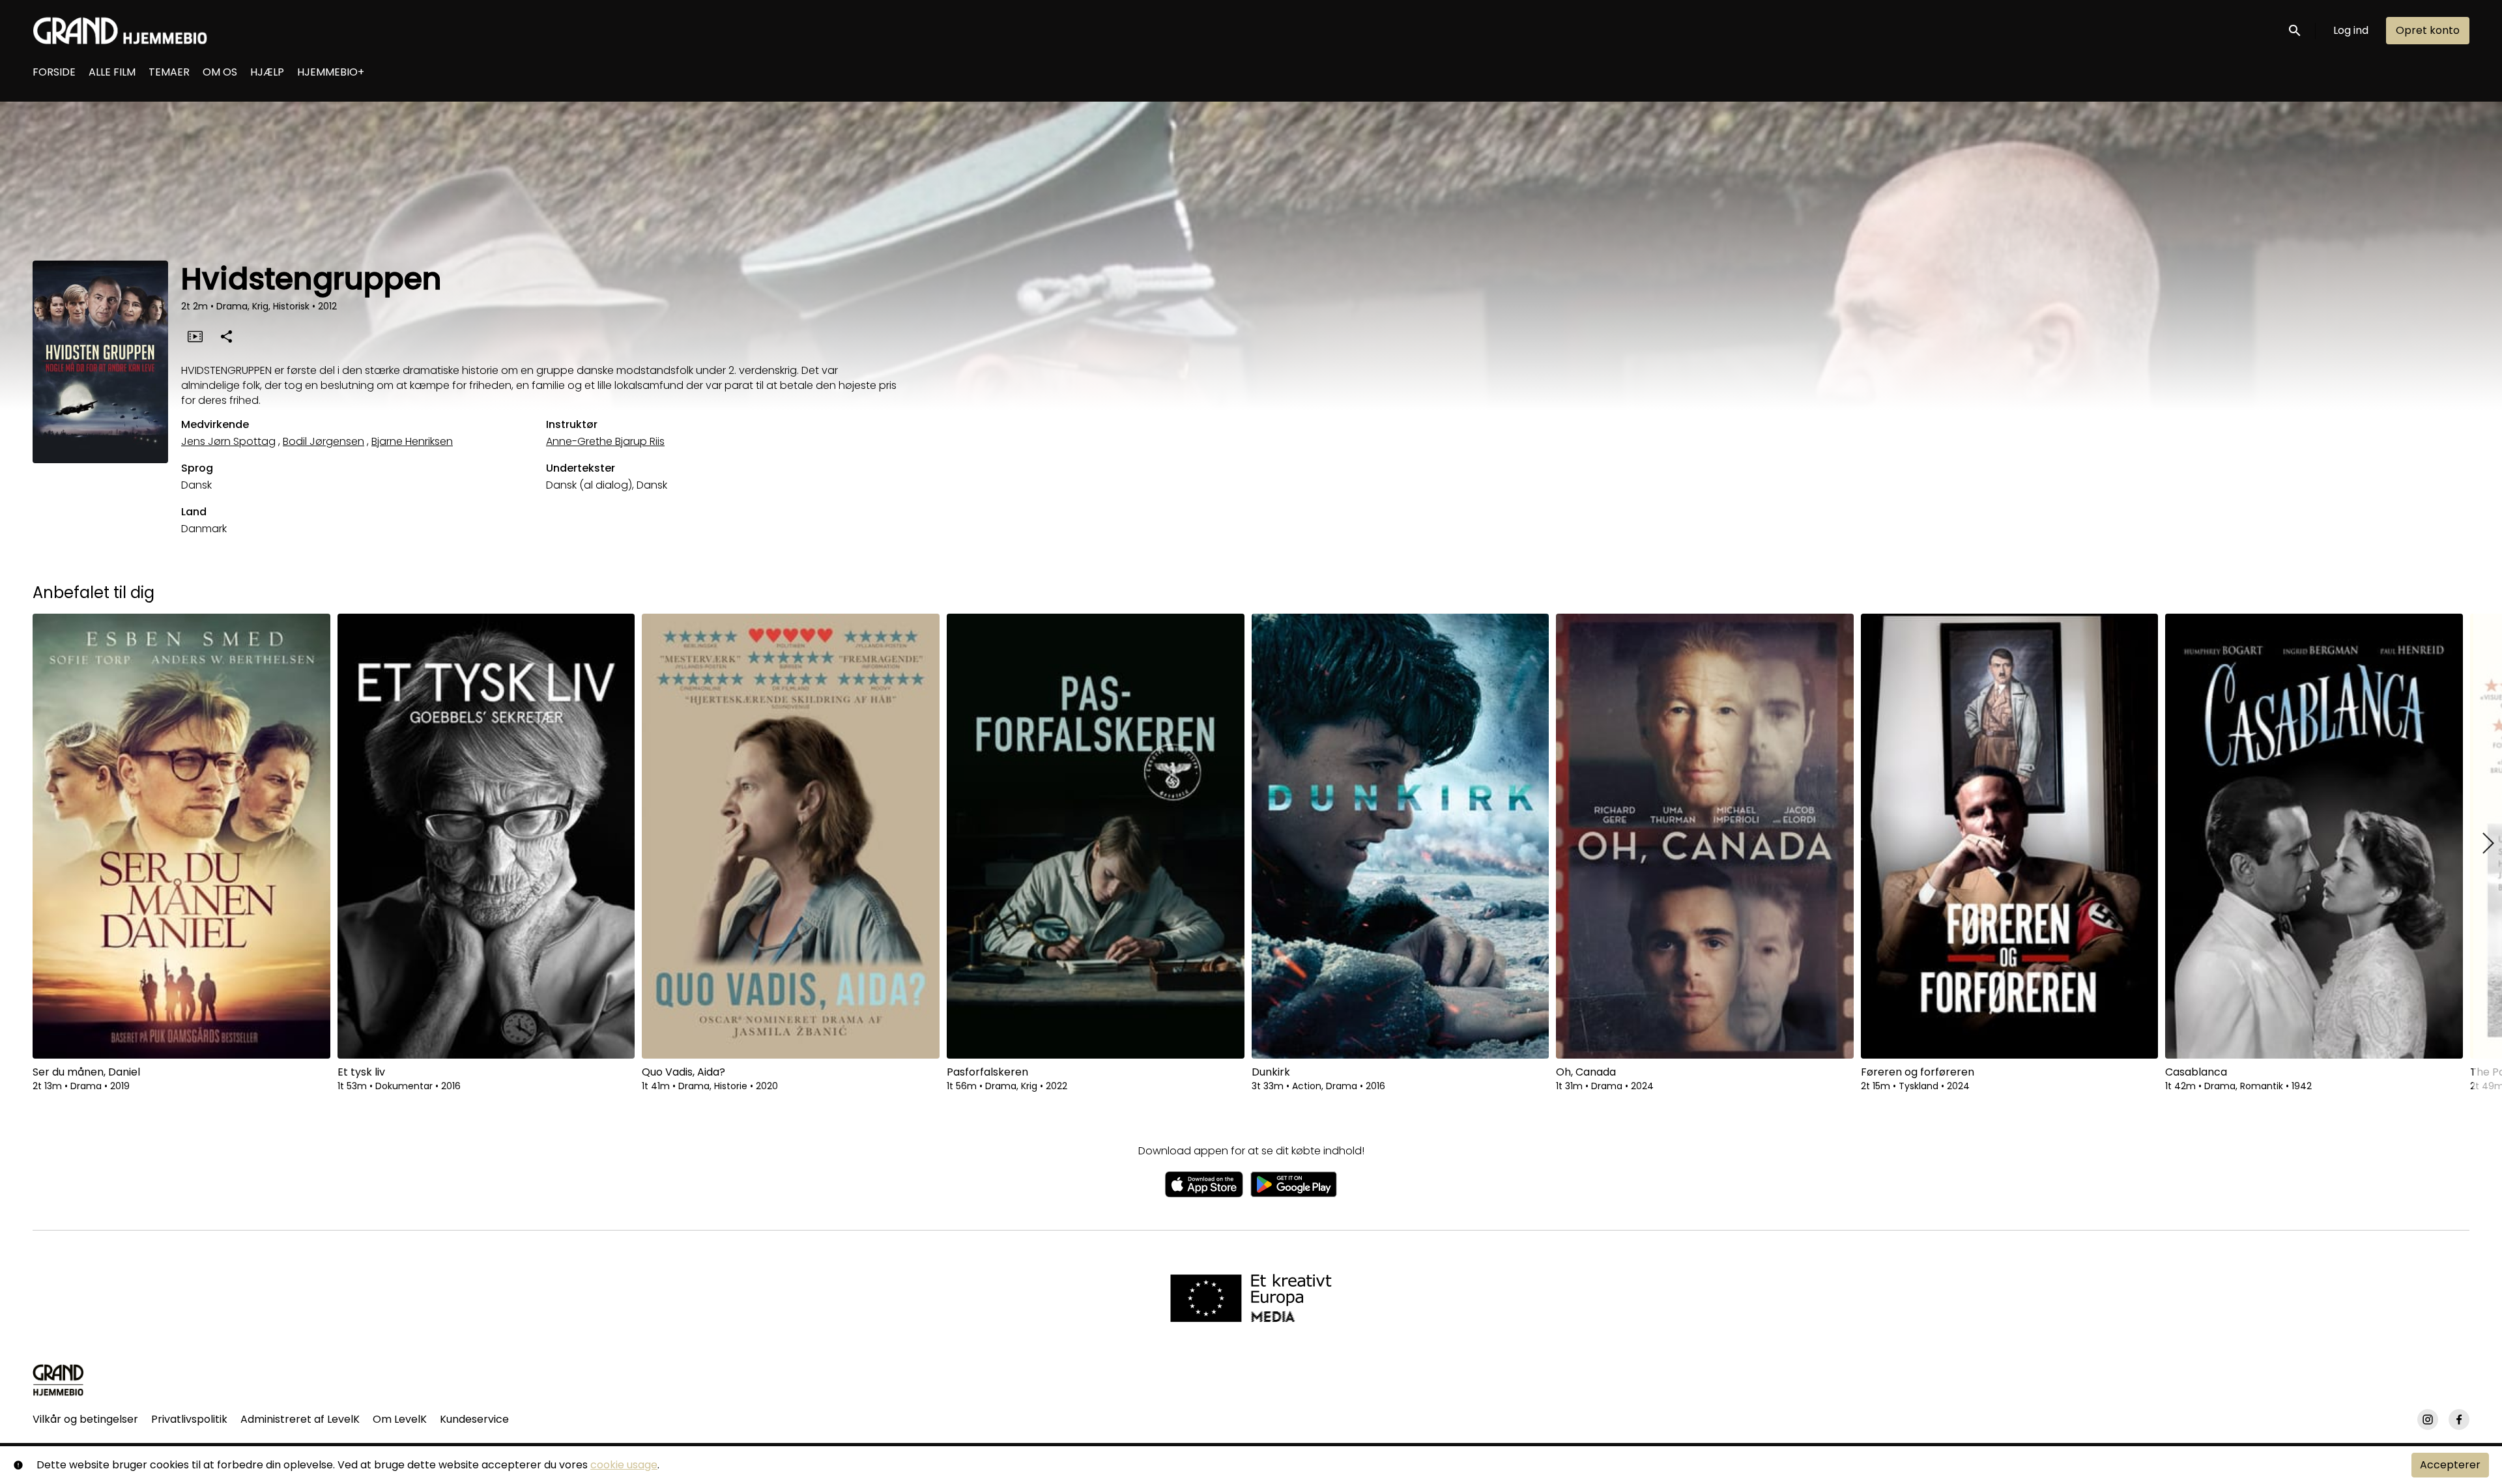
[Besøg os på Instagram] (2428, 1420)
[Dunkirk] (1401, 836)
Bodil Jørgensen (324, 441)
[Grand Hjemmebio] (58, 1380)
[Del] (226, 336)
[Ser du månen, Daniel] (181, 836)
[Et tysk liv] (486, 836)
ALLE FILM (112, 72)
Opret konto (2428, 30)
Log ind (2351, 30)
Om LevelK (400, 1419)
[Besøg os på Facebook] (2459, 1420)
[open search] (2295, 30)
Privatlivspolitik (189, 1419)
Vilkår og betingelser (85, 1419)
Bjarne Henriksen (412, 441)
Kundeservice (474, 1419)
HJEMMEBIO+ (331, 72)
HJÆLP (267, 72)
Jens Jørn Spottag (228, 441)
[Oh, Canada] (1705, 836)
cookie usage (624, 1465)
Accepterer (2450, 1465)
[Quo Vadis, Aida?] (791, 836)
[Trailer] (195, 336)
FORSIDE (54, 72)
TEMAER (169, 72)
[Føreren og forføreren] (2010, 836)
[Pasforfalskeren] (1096, 836)
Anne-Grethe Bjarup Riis (605, 441)
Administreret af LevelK (300, 1419)
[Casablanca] (2314, 836)
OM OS (220, 72)
